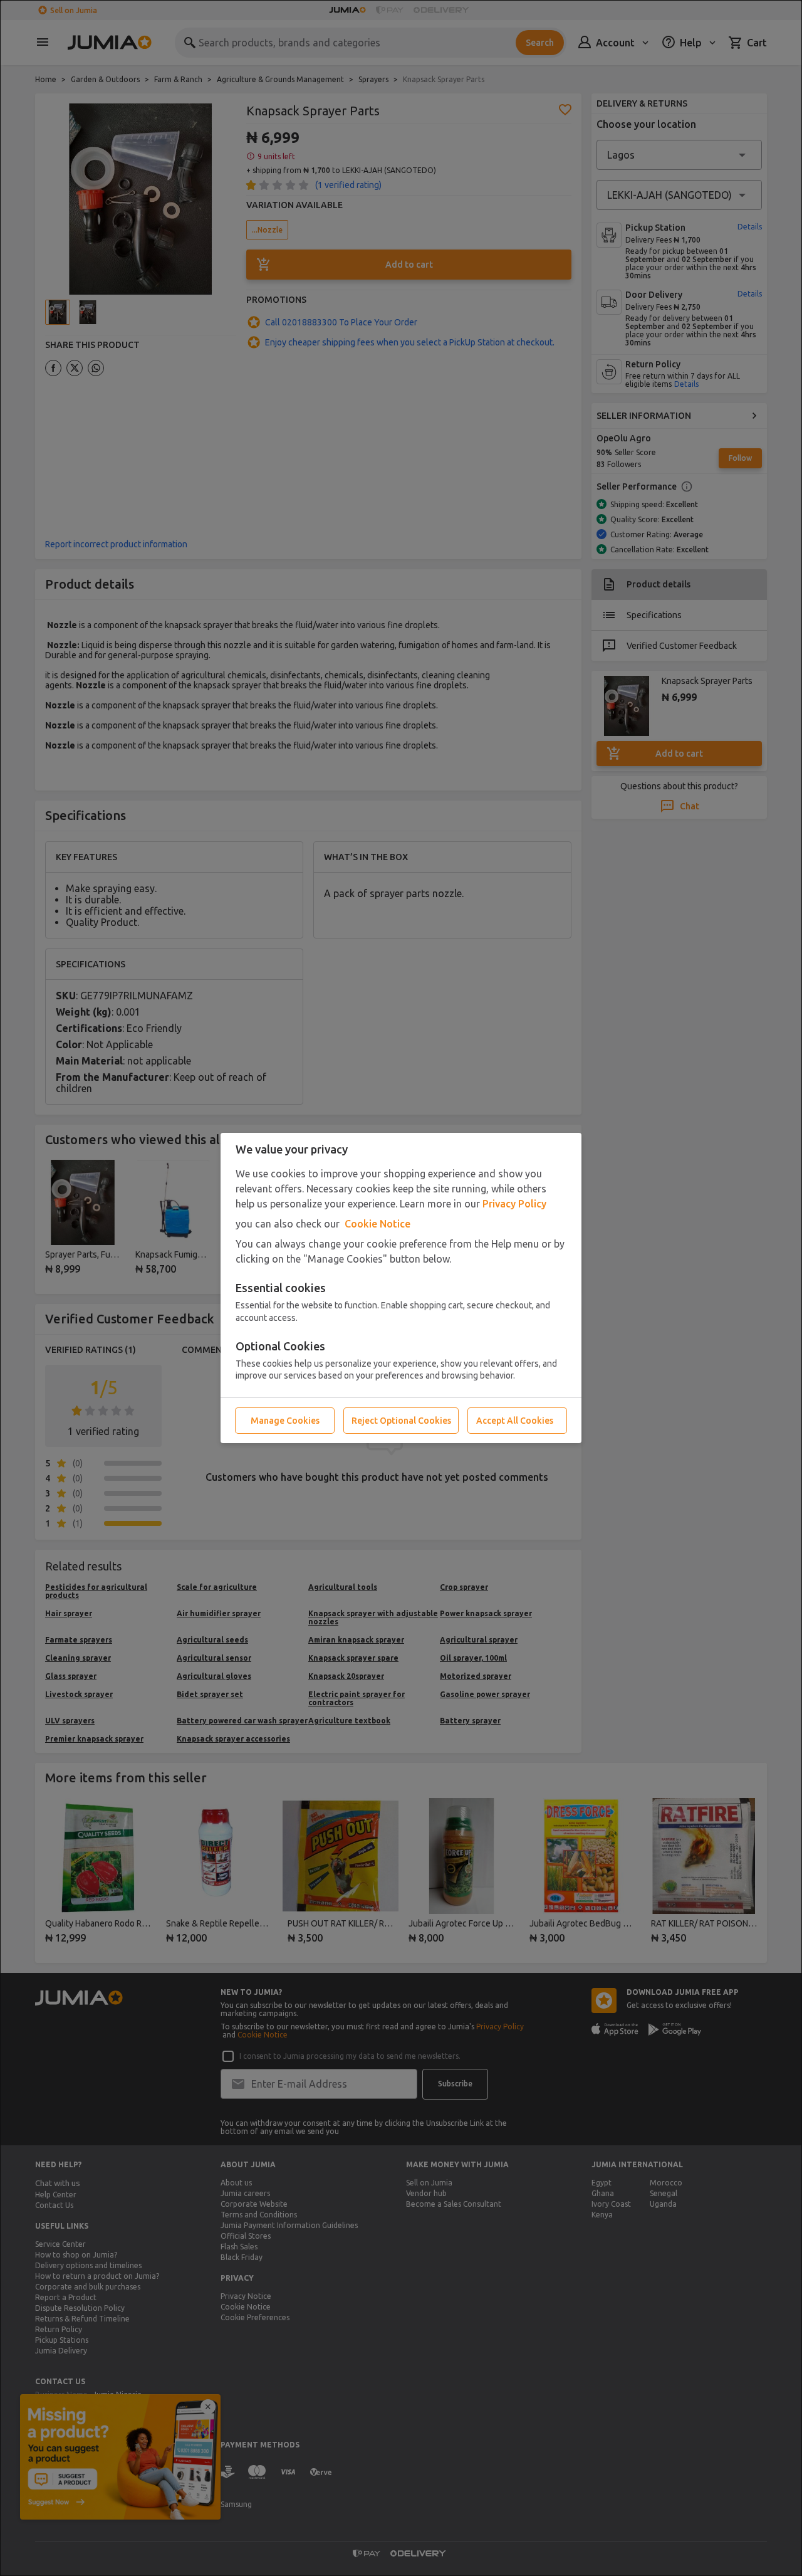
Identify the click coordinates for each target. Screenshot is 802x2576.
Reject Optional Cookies (401, 1421)
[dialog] (401, 1288)
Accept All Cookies (515, 1421)
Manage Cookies (285, 1421)
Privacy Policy (514, 1204)
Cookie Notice (378, 1224)
